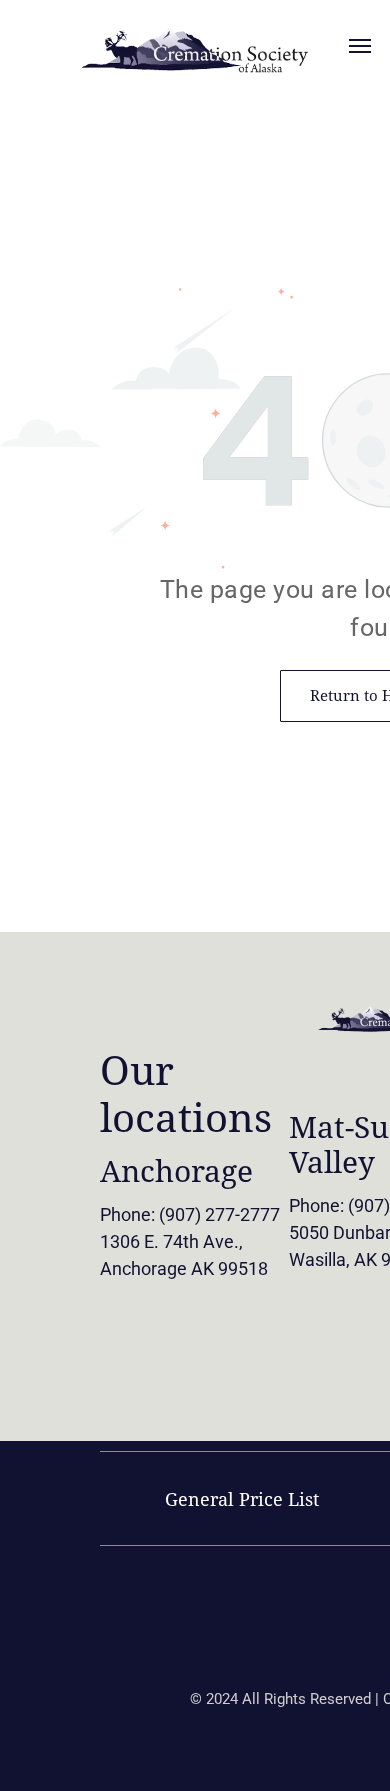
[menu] (360, 46)
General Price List (242, 1499)
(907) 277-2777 (219, 1214)
